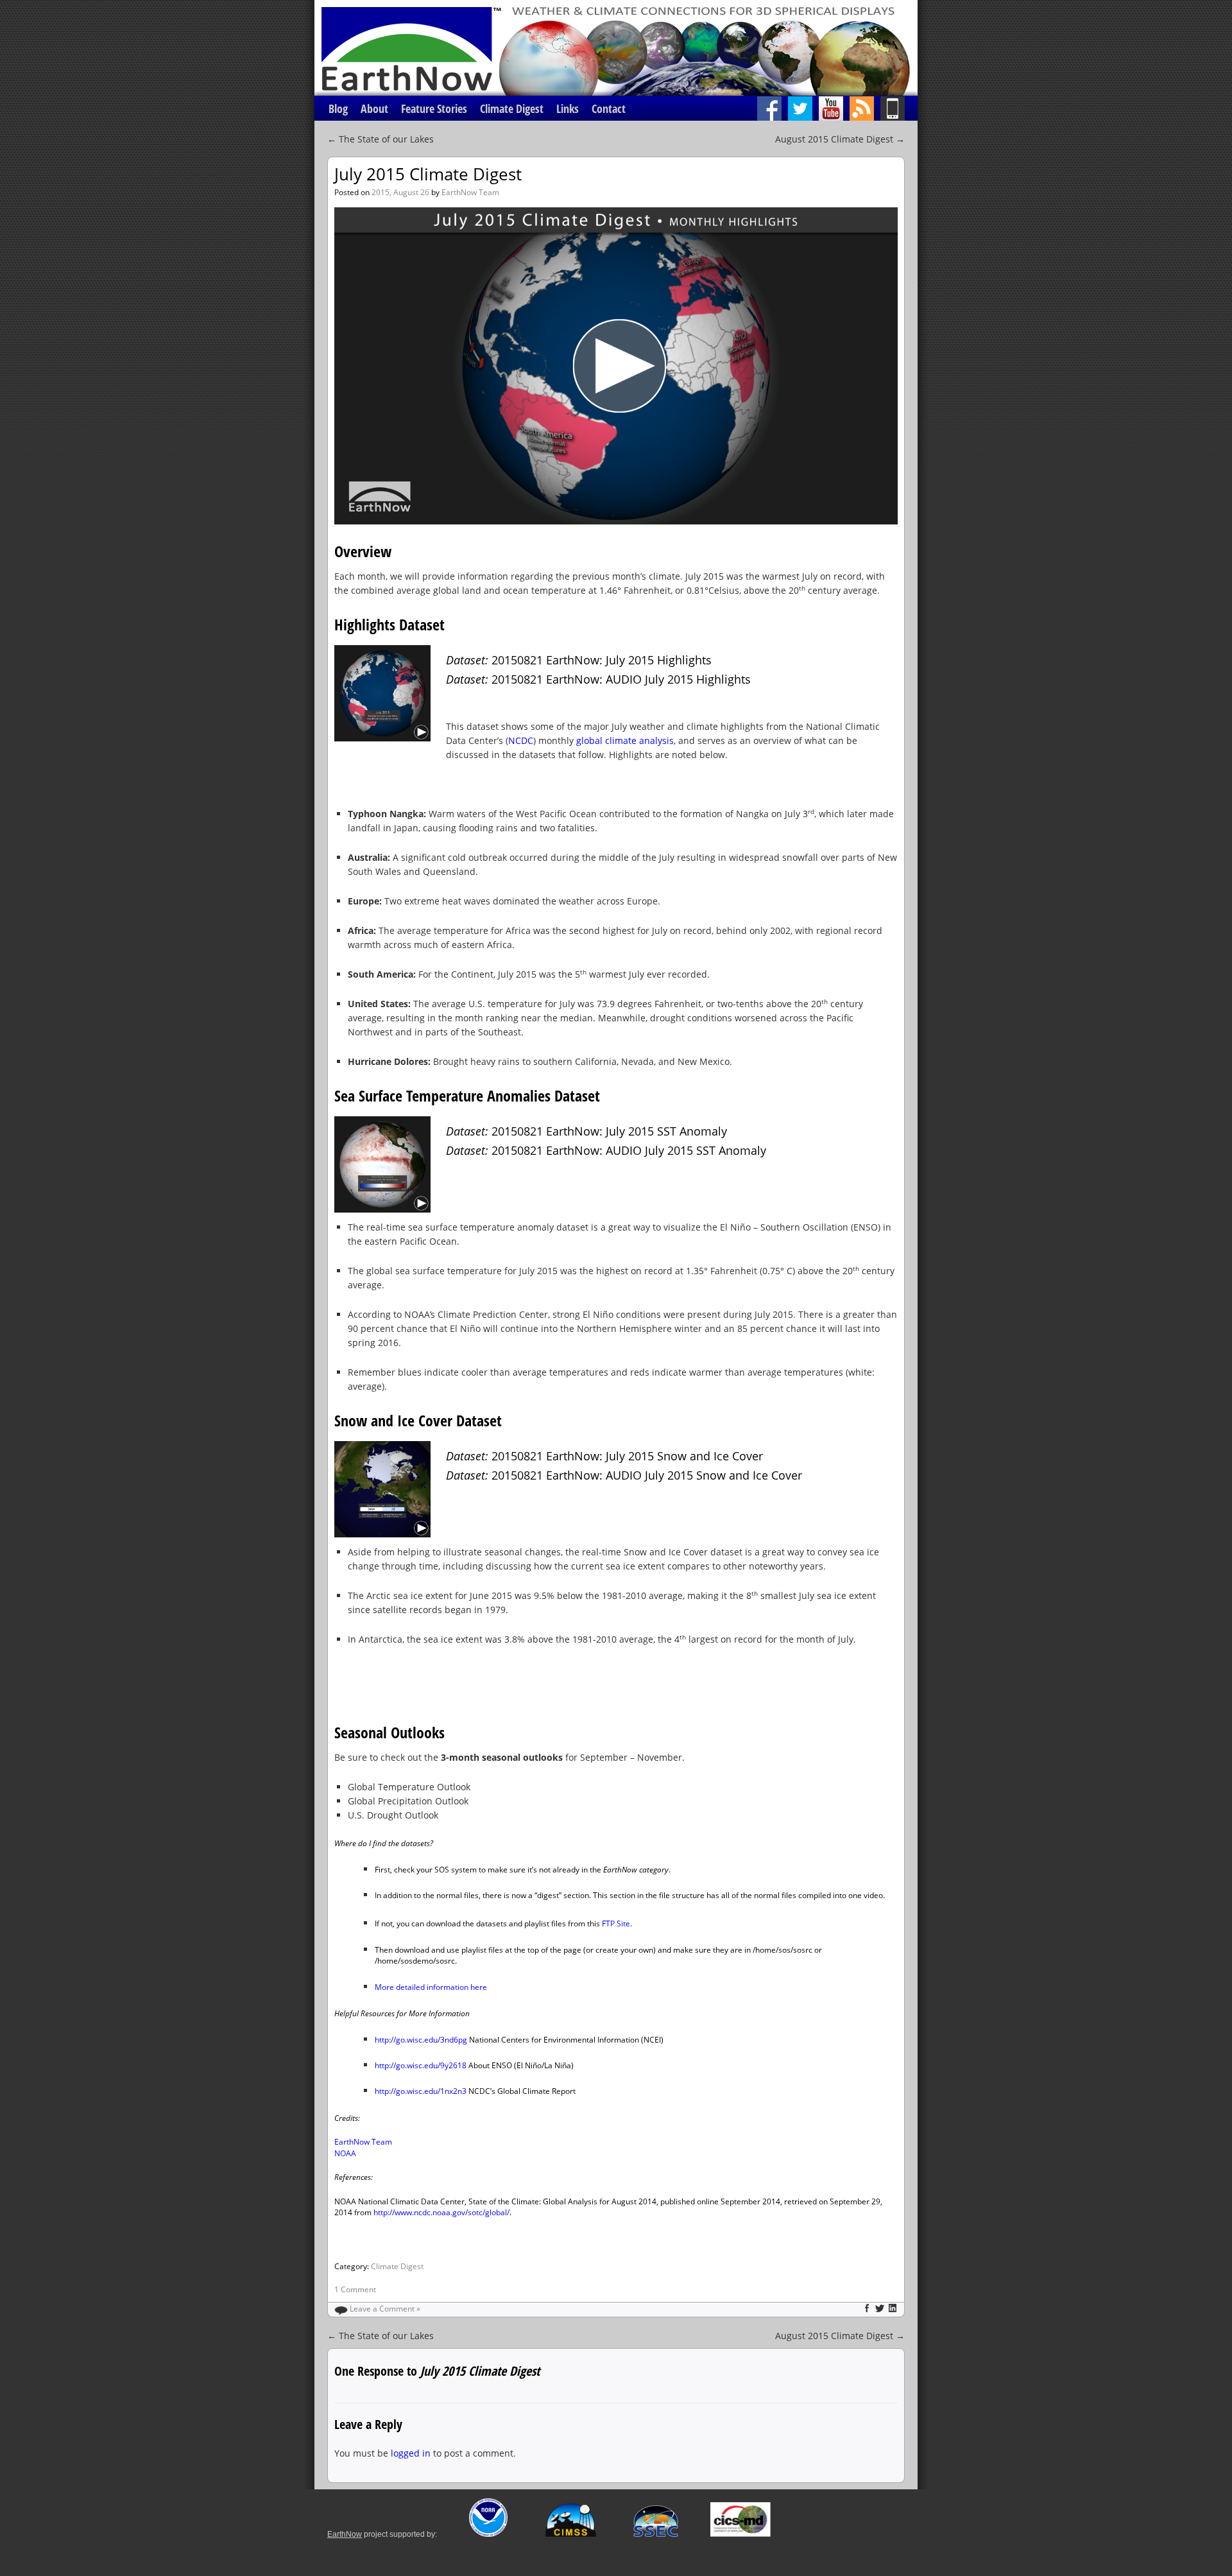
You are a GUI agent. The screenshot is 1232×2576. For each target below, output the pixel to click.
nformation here (458, 1987)
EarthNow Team (470, 192)
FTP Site (616, 1923)
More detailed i (402, 1987)
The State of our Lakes (381, 139)
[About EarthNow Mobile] (899, 108)
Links (568, 108)
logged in (411, 2453)
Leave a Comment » (385, 2309)
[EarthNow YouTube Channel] (834, 108)
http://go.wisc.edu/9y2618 (421, 2065)
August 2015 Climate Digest (840, 139)
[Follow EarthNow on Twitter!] (803, 108)
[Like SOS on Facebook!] (773, 108)
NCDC (521, 740)
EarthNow (345, 2534)
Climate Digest (512, 108)
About (374, 108)
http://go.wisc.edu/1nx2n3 (421, 2091)
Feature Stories (434, 108)
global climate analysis (625, 740)
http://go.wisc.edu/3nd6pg (421, 2040)
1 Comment (355, 2289)
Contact (609, 108)
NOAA (345, 2153)
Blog (338, 108)
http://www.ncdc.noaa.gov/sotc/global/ (441, 2212)
